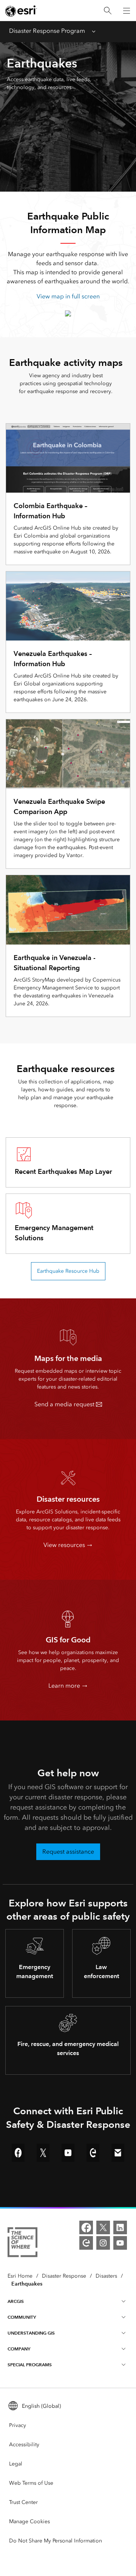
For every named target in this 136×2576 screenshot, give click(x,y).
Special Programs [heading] (30, 2365)
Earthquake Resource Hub (68, 1271)
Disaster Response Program (47, 31)
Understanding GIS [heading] (31, 2333)
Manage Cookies (29, 2521)
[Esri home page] (21, 11)
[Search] (108, 11)
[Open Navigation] (127, 11)
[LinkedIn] (120, 2227)
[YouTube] (120, 2243)
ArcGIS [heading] (16, 2301)
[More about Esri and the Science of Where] (22, 2243)
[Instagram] (103, 2243)
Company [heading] (19, 2349)
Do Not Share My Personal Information (56, 2541)
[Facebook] (86, 2227)
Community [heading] (22, 2317)
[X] (103, 2227)
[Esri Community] (86, 2243)
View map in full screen (68, 296)
